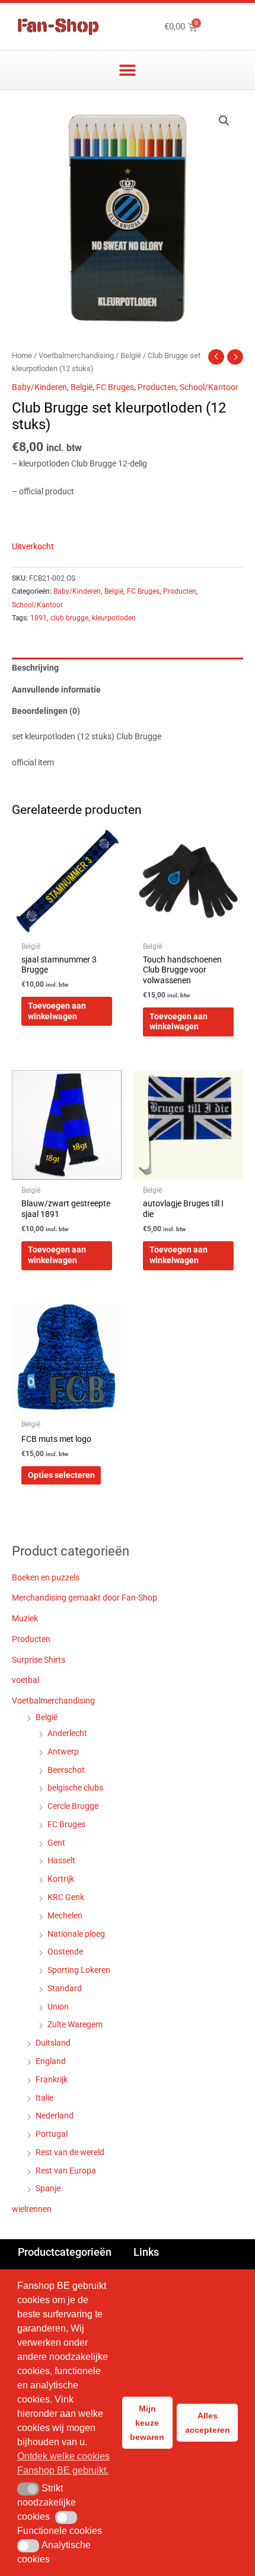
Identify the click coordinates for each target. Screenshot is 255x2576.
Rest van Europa (66, 2171)
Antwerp (63, 1751)
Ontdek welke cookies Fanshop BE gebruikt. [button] (63, 2463)
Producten (157, 387)
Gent (56, 1843)
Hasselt (61, 1860)
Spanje (48, 2188)
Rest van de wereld (70, 2152)
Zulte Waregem (75, 2024)
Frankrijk (52, 2079)
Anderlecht (67, 1733)
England (51, 2061)
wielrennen (32, 2209)
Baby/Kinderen (39, 387)
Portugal (52, 2134)
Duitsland (53, 2043)
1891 (39, 618)
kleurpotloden (114, 618)
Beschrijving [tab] (35, 668)
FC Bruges (115, 387)
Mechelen (65, 1915)
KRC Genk (66, 1897)
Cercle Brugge (73, 1806)
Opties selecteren (61, 1475)
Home (22, 355)
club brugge (69, 618)
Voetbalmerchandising (76, 355)
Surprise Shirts (39, 1660)
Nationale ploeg (76, 1934)
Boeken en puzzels (46, 1577)
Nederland (55, 2115)
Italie (44, 2098)
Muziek (25, 1618)
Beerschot (66, 1770)
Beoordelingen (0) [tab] (46, 711)
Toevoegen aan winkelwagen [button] (57, 1011)
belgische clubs (75, 1788)
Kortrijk (61, 1879)
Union (58, 2007)
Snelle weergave (67, 926)
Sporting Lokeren (79, 1970)
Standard (65, 1988)
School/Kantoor (209, 387)
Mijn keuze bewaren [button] (147, 2423)
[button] (128, 70)
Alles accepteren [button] (208, 2423)
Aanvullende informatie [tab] (56, 690)
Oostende (65, 1952)
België (131, 355)
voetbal (26, 1680)
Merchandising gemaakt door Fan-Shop (85, 1598)
